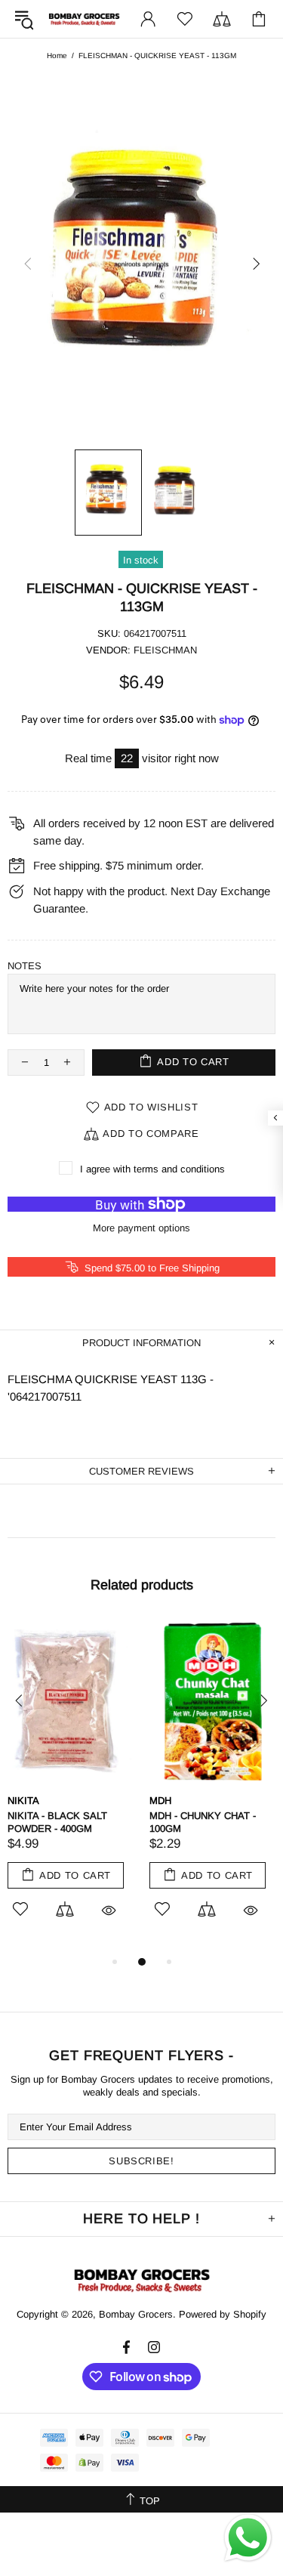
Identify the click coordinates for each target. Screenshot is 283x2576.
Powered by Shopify (223, 2314)
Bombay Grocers (84, 19)
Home (57, 56)
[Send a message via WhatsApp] (248, 2538)
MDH (160, 1801)
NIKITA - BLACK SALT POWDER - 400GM (57, 1822)
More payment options (141, 1228)
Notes (25, 966)
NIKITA (23, 1801)
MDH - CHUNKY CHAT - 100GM (203, 1822)
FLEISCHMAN (165, 650)
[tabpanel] (71, 1787)
